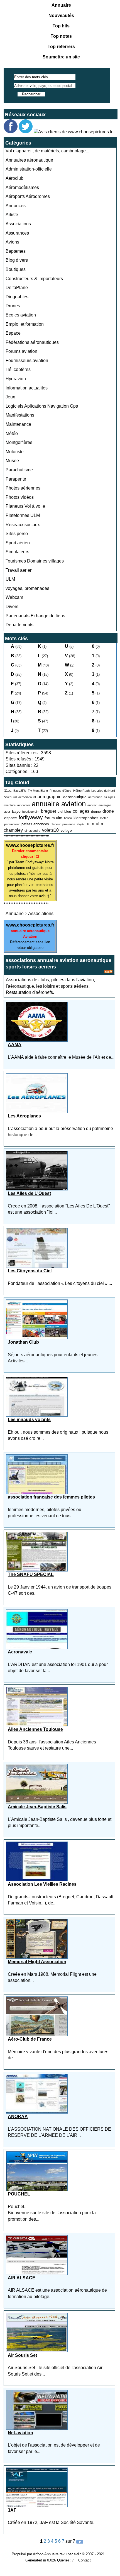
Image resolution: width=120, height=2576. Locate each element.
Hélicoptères (18, 369)
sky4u (81, 824)
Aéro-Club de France (30, 2039)
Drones (13, 306)
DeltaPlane (17, 288)
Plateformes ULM (23, 515)
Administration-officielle (29, 169)
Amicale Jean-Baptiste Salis (37, 1807)
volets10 (50, 830)
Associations (18, 224)
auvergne (105, 805)
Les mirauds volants (29, 1420)
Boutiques (16, 269)
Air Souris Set (22, 2355)
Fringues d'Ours (61, 791)
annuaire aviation (59, 804)
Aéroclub (14, 178)
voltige (66, 830)
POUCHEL (19, 2194)
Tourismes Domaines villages (35, 561)
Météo (12, 433)
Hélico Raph (81, 791)
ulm (90, 824)
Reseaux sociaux (23, 525)
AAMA (15, 1045)
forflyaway (31, 817)
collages (81, 811)
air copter (24, 805)
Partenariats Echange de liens (35, 616)
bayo (16, 811)
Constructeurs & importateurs (34, 279)
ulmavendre (32, 831)
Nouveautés (61, 16)
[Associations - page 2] (80, 2541)
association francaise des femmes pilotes (51, 1497)
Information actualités (27, 388)
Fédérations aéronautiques (32, 342)
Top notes (61, 36)
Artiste (12, 215)
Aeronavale (20, 1652)
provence (69, 824)
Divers (12, 607)
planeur (56, 824)
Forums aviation (21, 351)
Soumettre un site (61, 57)
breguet (48, 811)
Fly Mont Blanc (38, 791)
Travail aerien (19, 570)
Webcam (14, 597)
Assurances (17, 233)
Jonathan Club (23, 1342)
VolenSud (10, 797)
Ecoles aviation (21, 315)
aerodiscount (27, 797)
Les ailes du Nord (103, 791)
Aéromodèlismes (22, 187)
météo (104, 818)
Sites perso (17, 534)
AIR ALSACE (22, 2278)
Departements (19, 625)
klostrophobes (86, 818)
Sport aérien (18, 543)
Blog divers (17, 260)
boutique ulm (31, 812)
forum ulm (53, 818)
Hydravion (16, 379)
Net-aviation (20, 2433)
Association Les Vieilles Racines (42, 1884)
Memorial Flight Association (37, 1962)
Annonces (16, 206)
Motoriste (15, 452)
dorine (96, 811)
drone (108, 811)
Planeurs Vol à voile (25, 506)
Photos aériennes (23, 488)
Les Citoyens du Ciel (30, 1271)
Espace (13, 333)
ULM (10, 579)
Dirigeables (17, 297)
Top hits (61, 26)
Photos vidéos (20, 497)
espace (11, 818)
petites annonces (35, 824)
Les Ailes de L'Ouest (29, 1193)
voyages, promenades (27, 588)
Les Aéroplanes (24, 1116)
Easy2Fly (20, 791)
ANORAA (18, 2117)
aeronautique (75, 797)
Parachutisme (19, 470)
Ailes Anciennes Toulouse (35, 1729)
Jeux (10, 397)
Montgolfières (19, 442)
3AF (12, 2510)
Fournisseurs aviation (27, 361)
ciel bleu (64, 811)
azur (7, 812)
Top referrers (61, 47)
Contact (85, 2560)
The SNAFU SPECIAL (31, 1574)
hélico (68, 818)
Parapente (16, 479)
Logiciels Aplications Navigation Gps (42, 406)
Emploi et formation (25, 324)
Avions (12, 242)
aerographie (50, 797)
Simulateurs (17, 552)
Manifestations (20, 415)
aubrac (92, 805)
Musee (12, 461)
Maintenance (18, 424)
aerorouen (95, 797)
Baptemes (16, 251)
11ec (8, 790)
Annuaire (61, 5)
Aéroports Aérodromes (28, 196)
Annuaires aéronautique (29, 160)
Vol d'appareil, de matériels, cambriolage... (47, 151)
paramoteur (12, 824)
